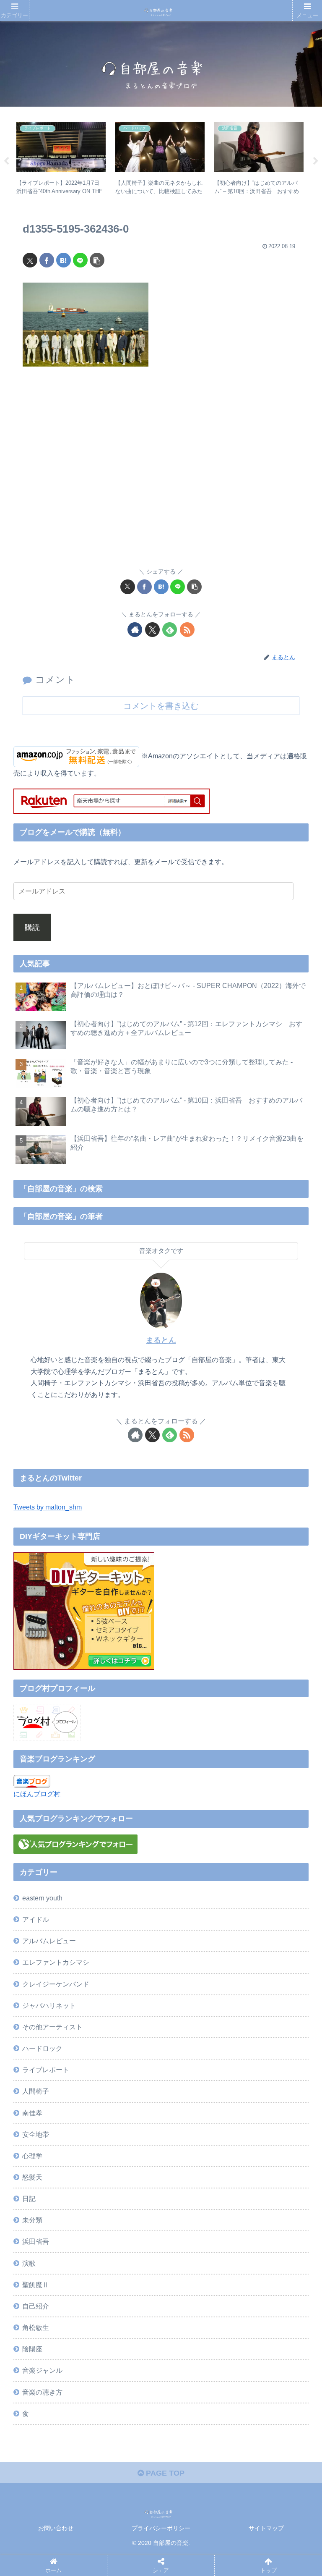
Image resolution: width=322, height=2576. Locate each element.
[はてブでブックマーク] (64, 260)
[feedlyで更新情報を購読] (170, 630)
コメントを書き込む (161, 706)
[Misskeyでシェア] (266, 2279)
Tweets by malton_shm (48, 1507)
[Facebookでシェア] (47, 260)
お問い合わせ (56, 2528)
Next (316, 161)
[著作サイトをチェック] (135, 630)
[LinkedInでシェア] (194, 2325)
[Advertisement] (161, 472)
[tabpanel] (61, 160)
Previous (6, 161)
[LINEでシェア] (80, 260)
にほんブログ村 (37, 1794)
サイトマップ (266, 2528)
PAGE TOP (164, 2473)
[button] (97, 260)
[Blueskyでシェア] (194, 2279)
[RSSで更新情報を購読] (187, 630)
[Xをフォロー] (152, 630)
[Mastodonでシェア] (122, 2279)
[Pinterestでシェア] (122, 2325)
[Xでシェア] (30, 260)
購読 (32, 928)
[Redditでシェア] (194, 2302)
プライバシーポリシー (161, 2528)
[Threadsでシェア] (122, 2302)
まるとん (161, 1340)
